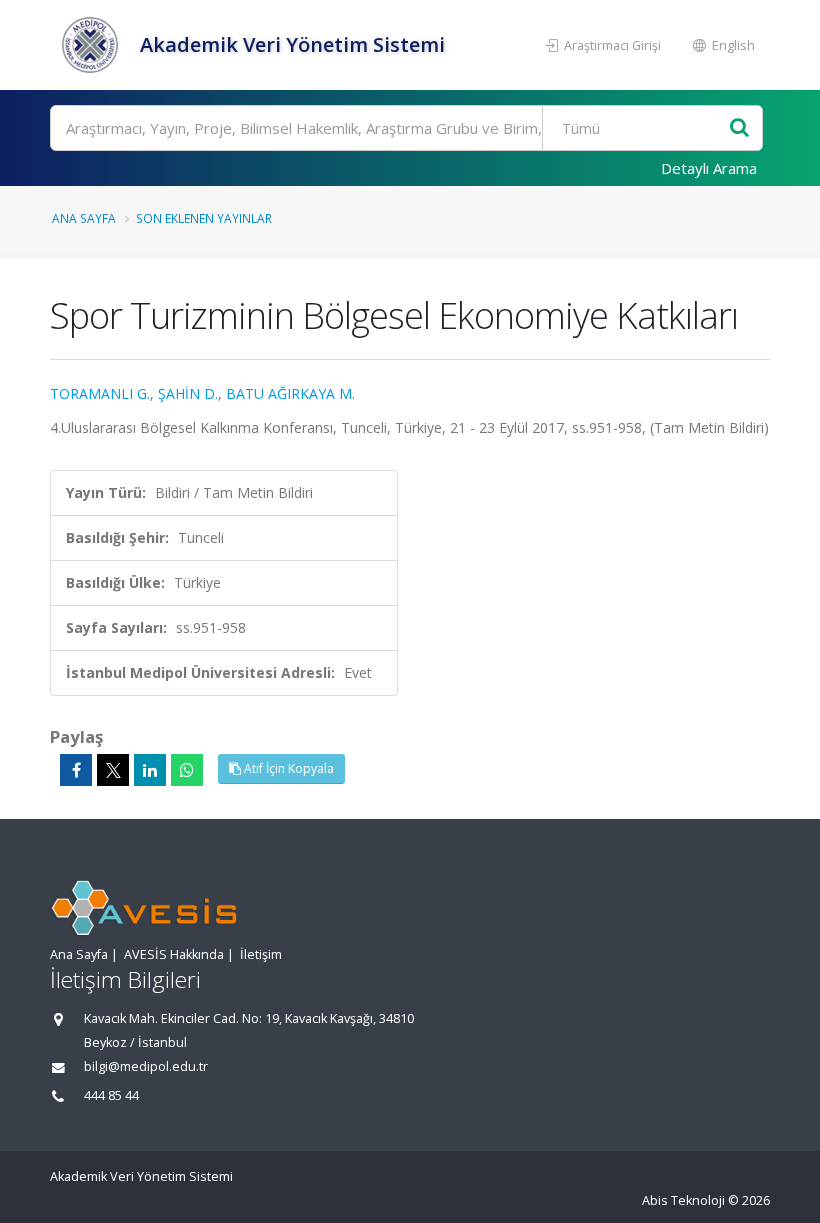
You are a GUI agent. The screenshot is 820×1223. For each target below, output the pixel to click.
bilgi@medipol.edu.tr (146, 1066)
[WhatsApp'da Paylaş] (187, 770)
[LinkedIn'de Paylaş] (150, 770)
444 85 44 (111, 1095)
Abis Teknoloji (683, 1200)
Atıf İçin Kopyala (287, 768)
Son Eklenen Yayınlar (204, 218)
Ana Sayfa (84, 218)
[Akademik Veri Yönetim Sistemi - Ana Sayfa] (92, 45)
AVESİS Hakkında (174, 954)
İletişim (261, 954)
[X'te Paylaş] (113, 770)
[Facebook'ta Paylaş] (76, 770)
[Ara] (739, 128)
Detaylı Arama (709, 168)
